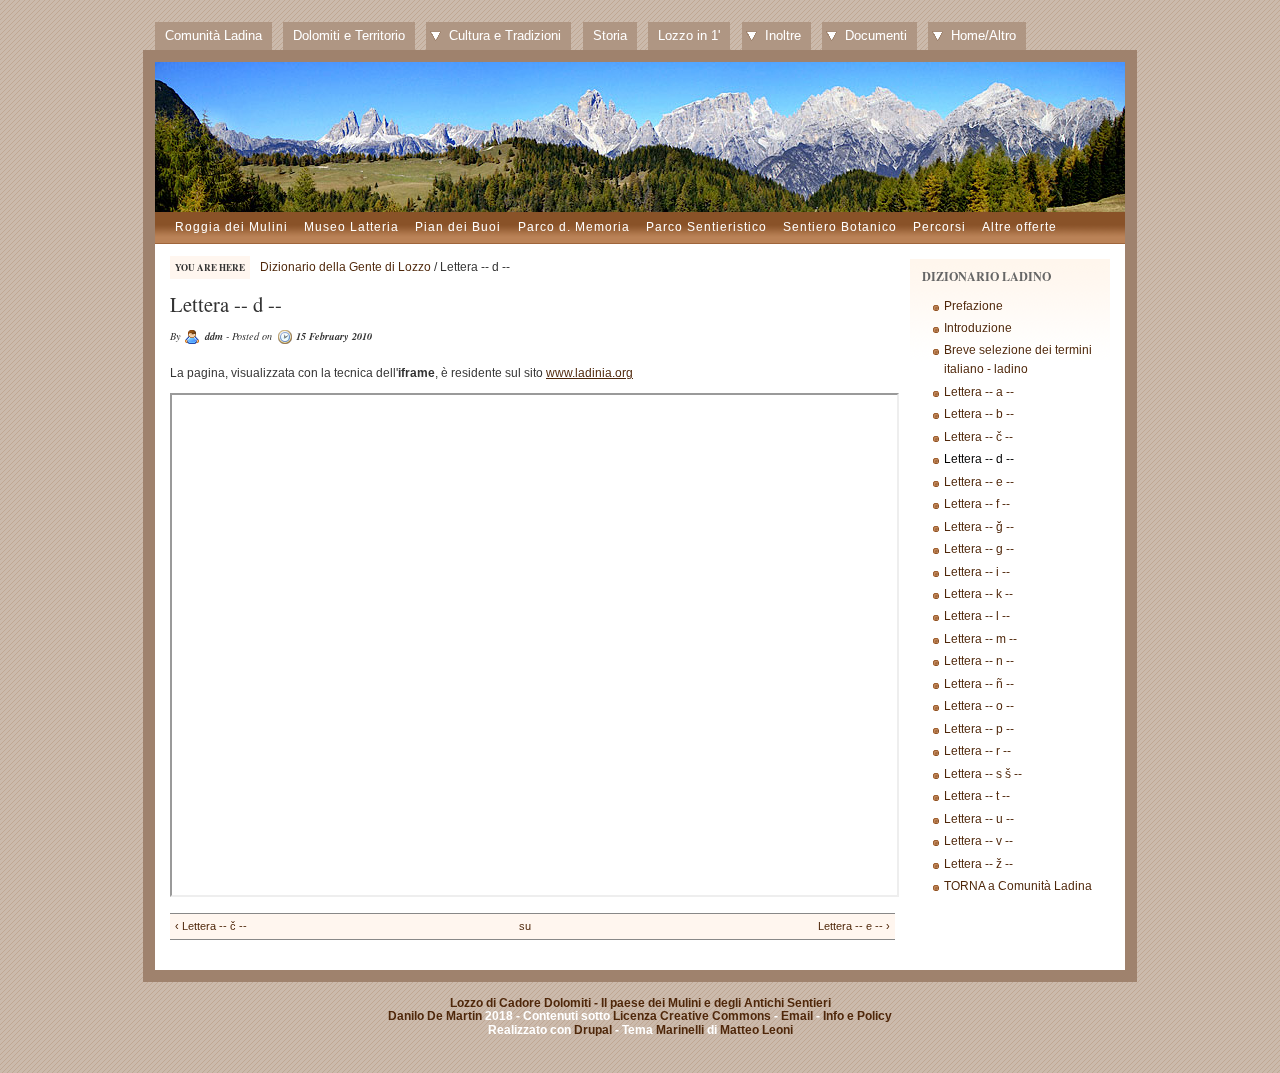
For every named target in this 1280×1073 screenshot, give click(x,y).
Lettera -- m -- (980, 639)
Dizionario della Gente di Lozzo (345, 267)
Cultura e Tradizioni (505, 35)
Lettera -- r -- (977, 751)
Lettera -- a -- (979, 392)
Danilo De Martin (435, 1016)
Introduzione (978, 328)
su (525, 926)
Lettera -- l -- (977, 616)
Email (797, 1016)
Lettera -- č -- (978, 437)
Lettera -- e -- (979, 482)
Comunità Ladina (213, 35)
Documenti (876, 35)
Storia (610, 35)
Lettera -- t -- (977, 796)
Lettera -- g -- (979, 549)
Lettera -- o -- (979, 706)
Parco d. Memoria (574, 227)
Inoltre (783, 35)
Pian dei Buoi (458, 227)
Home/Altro (983, 35)
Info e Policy (857, 1016)
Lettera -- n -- (979, 661)
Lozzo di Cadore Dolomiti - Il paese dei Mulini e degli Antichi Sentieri (640, 1003)
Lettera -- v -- (978, 841)
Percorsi (939, 227)
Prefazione (973, 306)
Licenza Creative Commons (692, 1016)
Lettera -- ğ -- (979, 527)
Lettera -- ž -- (978, 864)
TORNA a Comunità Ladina (1018, 886)
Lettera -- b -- (979, 414)
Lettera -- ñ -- (979, 684)
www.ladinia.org (589, 373)
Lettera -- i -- (977, 572)
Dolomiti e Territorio (349, 35)
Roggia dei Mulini (231, 227)
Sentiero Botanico (840, 227)
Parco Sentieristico (706, 227)
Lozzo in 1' (689, 35)
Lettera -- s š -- (983, 774)
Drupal (593, 1030)
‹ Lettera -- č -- (211, 926)
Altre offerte (1019, 227)
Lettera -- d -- (979, 459)
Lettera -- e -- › (854, 926)
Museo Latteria (351, 227)
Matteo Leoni (756, 1030)
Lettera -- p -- (979, 729)
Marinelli (680, 1030)
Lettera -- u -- (979, 819)
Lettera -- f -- (977, 504)
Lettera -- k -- (978, 594)
